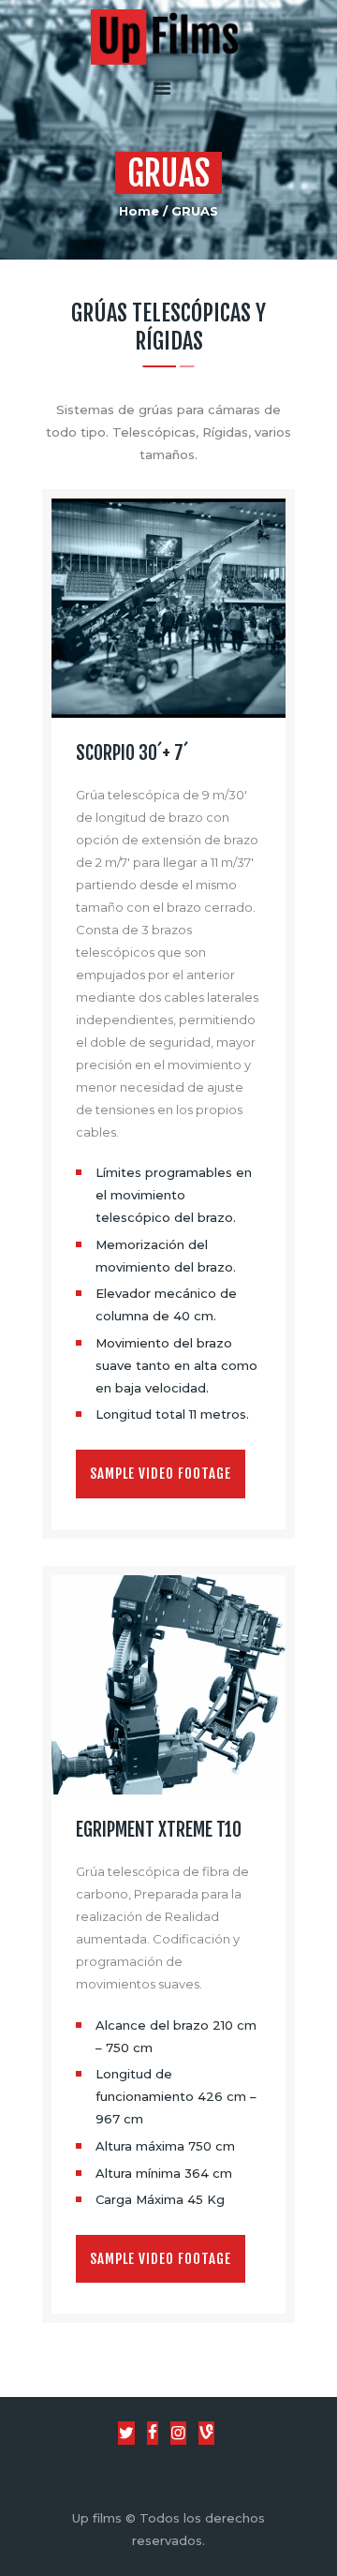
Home (139, 211)
